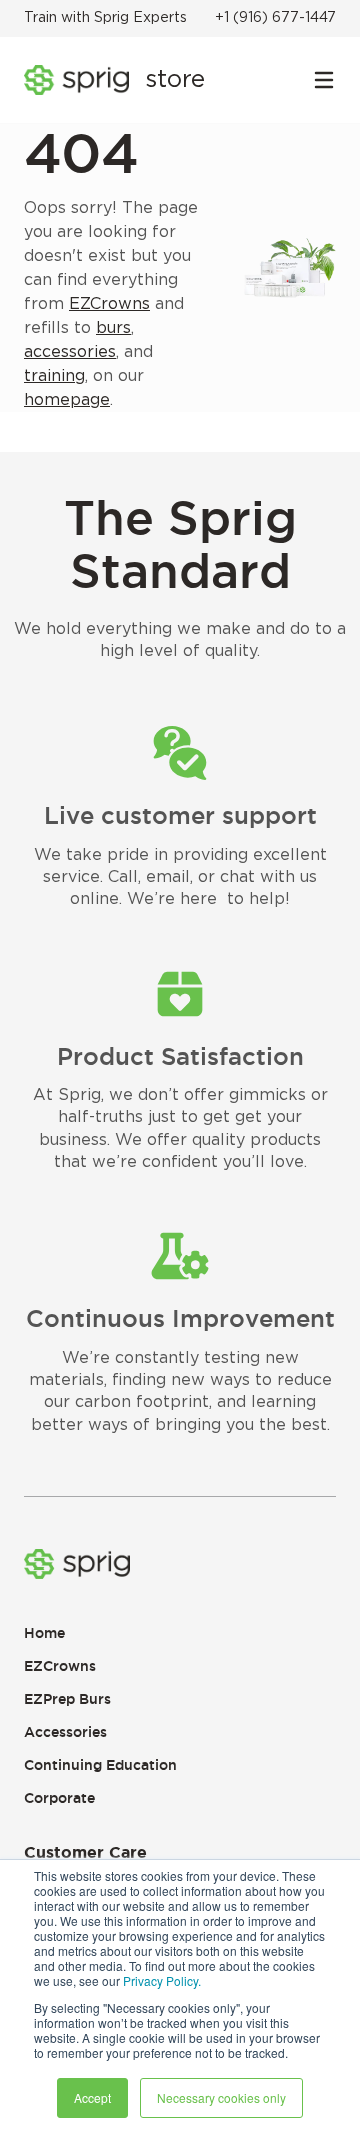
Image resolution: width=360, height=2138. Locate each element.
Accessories (65, 1732)
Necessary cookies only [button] (221, 2097)
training (54, 376)
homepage (67, 400)
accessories (70, 352)
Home (44, 1633)
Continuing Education (100, 1765)
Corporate (59, 1798)
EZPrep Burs (67, 1699)
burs (113, 328)
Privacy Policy (160, 1980)
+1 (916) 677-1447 (275, 18)
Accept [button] (92, 2097)
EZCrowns (109, 304)
